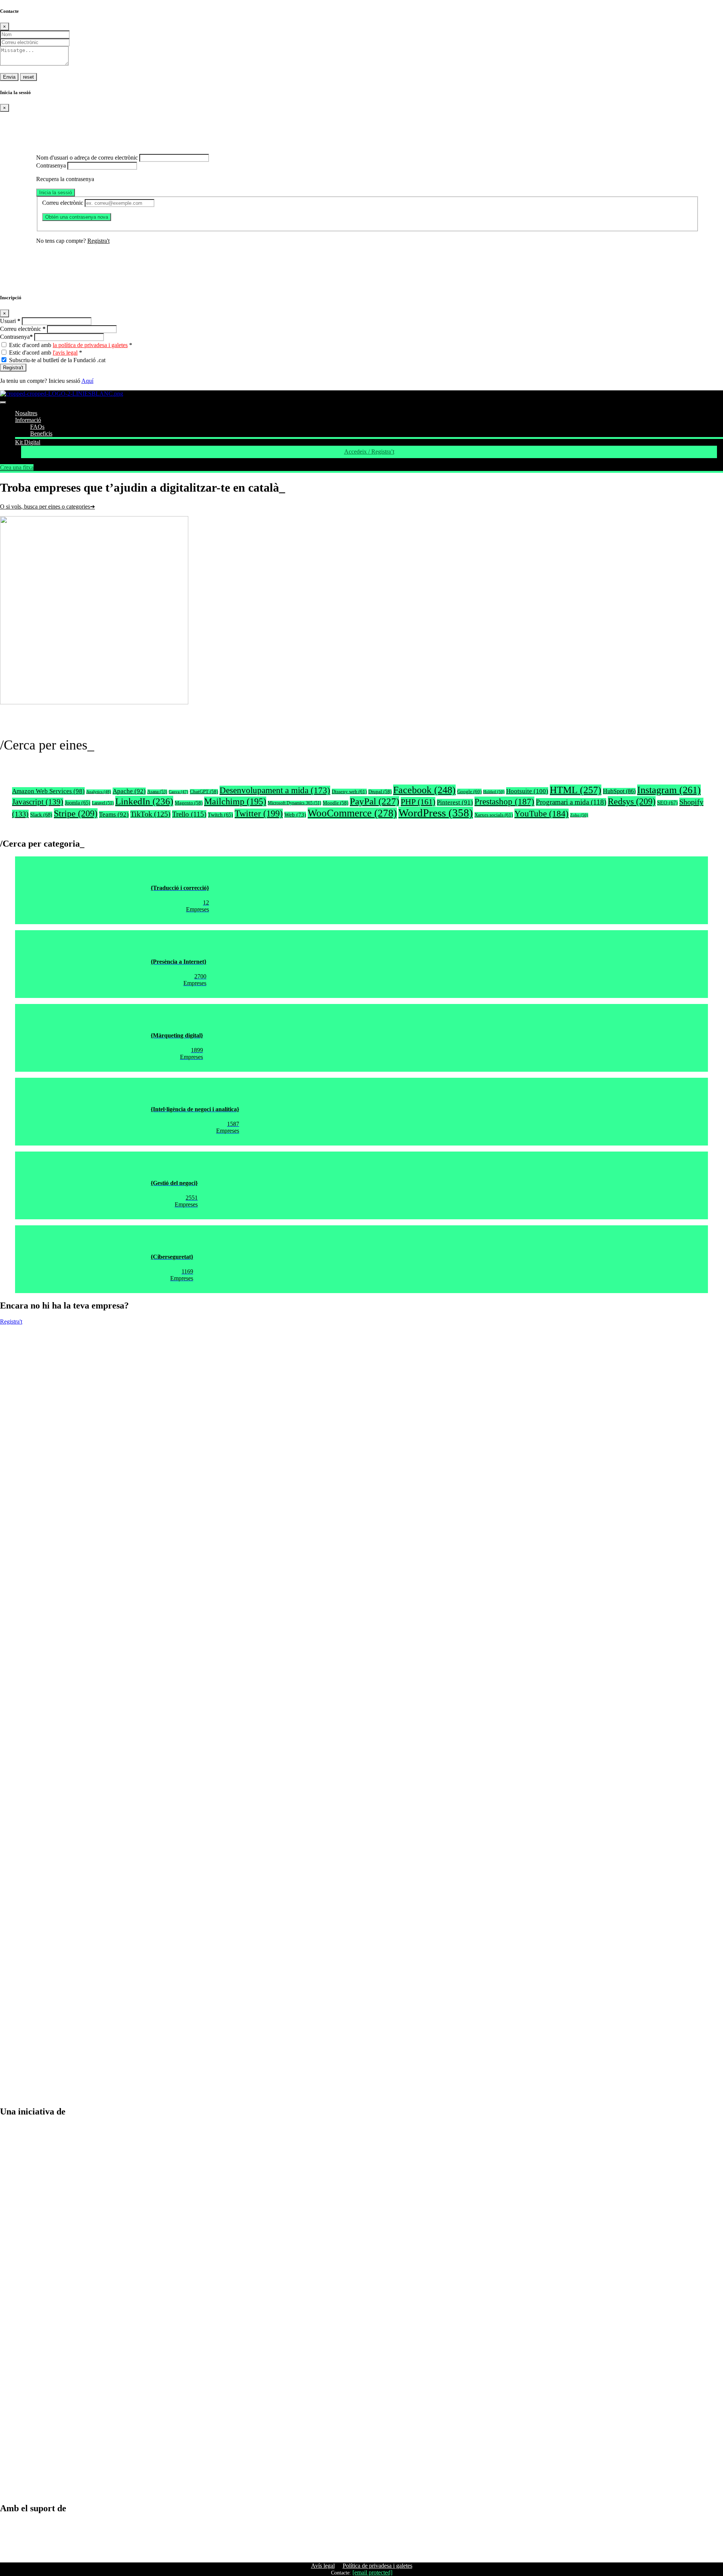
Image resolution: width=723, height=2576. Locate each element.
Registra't (98, 241)
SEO (667, 803)
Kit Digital (28, 442)
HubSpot (619, 791)
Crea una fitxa (17, 467)
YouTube (541, 813)
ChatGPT (204, 792)
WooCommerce (352, 813)
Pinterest (455, 802)
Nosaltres (26, 413)
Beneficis (41, 433)
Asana (157, 792)
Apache (129, 791)
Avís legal (323, 2566)
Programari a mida (571, 802)
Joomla (78, 803)
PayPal (374, 801)
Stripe (76, 813)
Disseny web (349, 791)
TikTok (150, 814)
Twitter (259, 813)
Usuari (10, 321)
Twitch (220, 815)
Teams (114, 814)
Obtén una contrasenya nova (77, 217)
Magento (189, 803)
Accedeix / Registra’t (369, 452)
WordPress (436, 813)
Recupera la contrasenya (65, 179)
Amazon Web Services (48, 791)
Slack (41, 815)
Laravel (103, 803)
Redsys (632, 801)
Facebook (424, 790)
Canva (178, 792)
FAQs (37, 427)
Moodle (336, 803)
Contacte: (341, 2573)
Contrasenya (51, 165)
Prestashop (504, 801)
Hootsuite (527, 791)
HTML (576, 790)
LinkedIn (144, 801)
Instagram (669, 790)
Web (295, 815)
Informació (28, 420)
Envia (9, 77)
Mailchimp (235, 801)
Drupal (380, 792)
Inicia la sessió (56, 193)
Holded (494, 792)
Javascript (38, 802)
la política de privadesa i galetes (90, 345)
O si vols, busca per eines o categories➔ (47, 507)
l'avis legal (65, 353)
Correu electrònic (63, 203)
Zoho (579, 815)
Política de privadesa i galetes (378, 2566)
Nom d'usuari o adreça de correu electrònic (87, 158)
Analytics (99, 792)
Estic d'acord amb (71, 345)
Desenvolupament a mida (275, 790)
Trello (189, 814)
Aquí (87, 381)
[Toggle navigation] (3, 402)
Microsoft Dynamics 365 (294, 803)
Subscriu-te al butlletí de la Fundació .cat (57, 360)
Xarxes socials (494, 815)
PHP (418, 802)
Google (469, 791)
